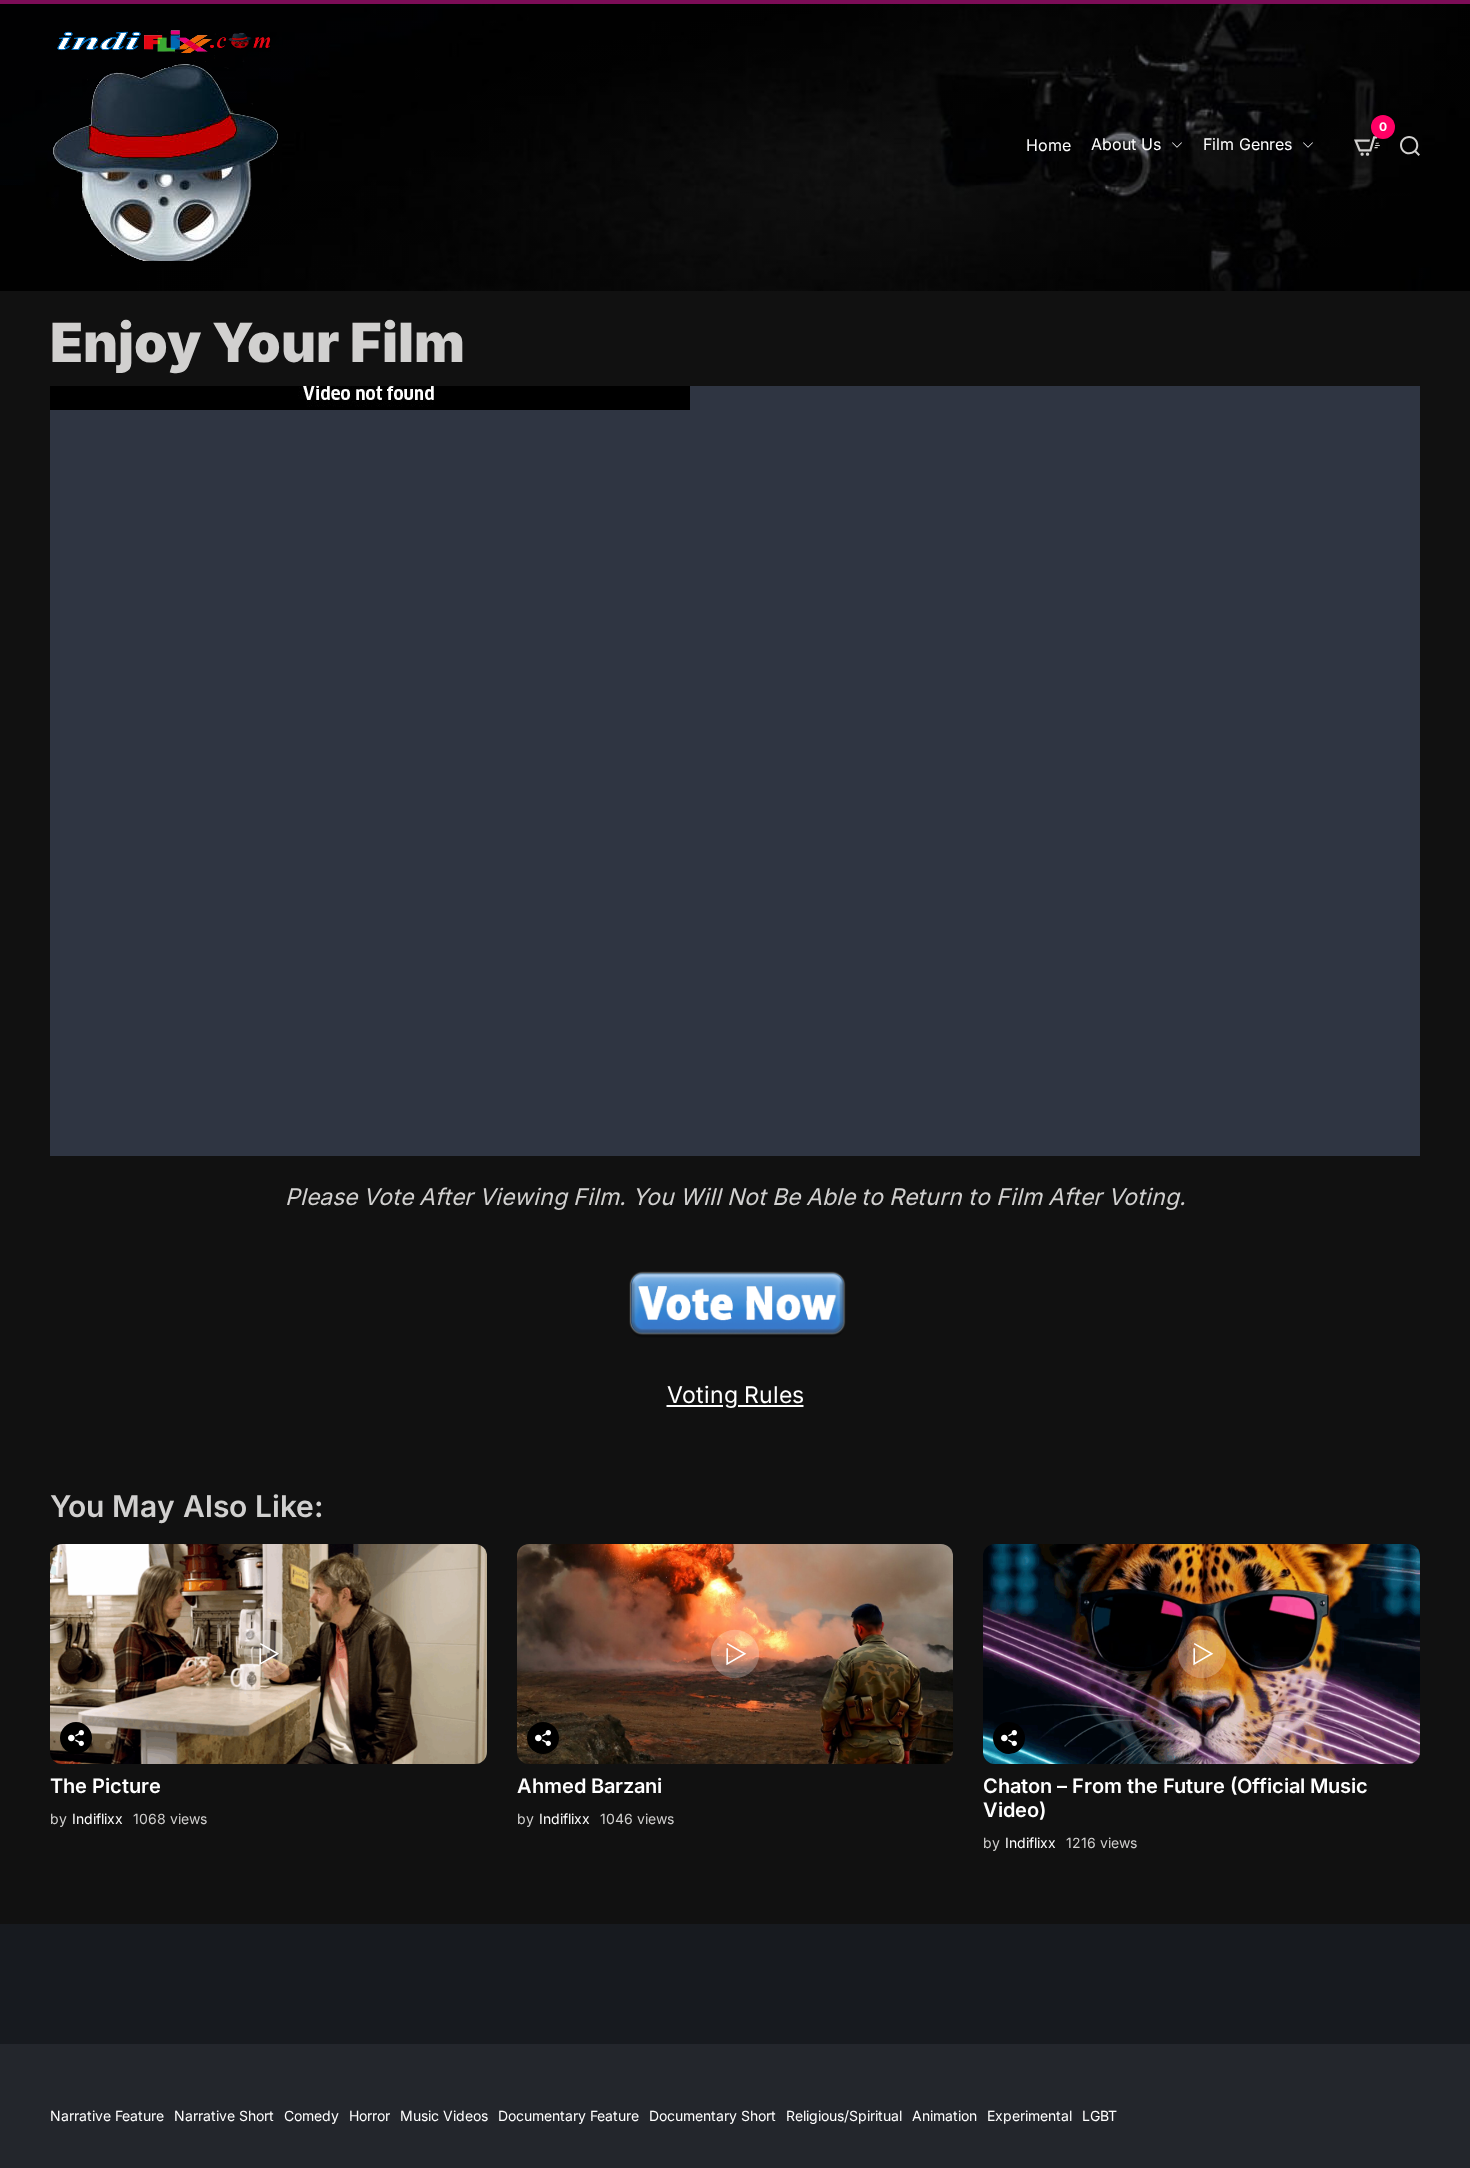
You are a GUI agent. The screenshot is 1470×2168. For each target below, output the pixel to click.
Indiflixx (97, 1818)
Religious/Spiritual (844, 2115)
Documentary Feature (568, 2115)
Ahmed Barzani (589, 1786)
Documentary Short (712, 2115)
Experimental (1029, 2115)
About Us (1126, 144)
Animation (944, 2115)
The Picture (105, 1786)
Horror (369, 2115)
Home (1048, 145)
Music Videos (444, 2115)
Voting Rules (735, 1395)
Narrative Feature (107, 2115)
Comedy (311, 2115)
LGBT (1099, 2115)
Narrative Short (224, 2115)
